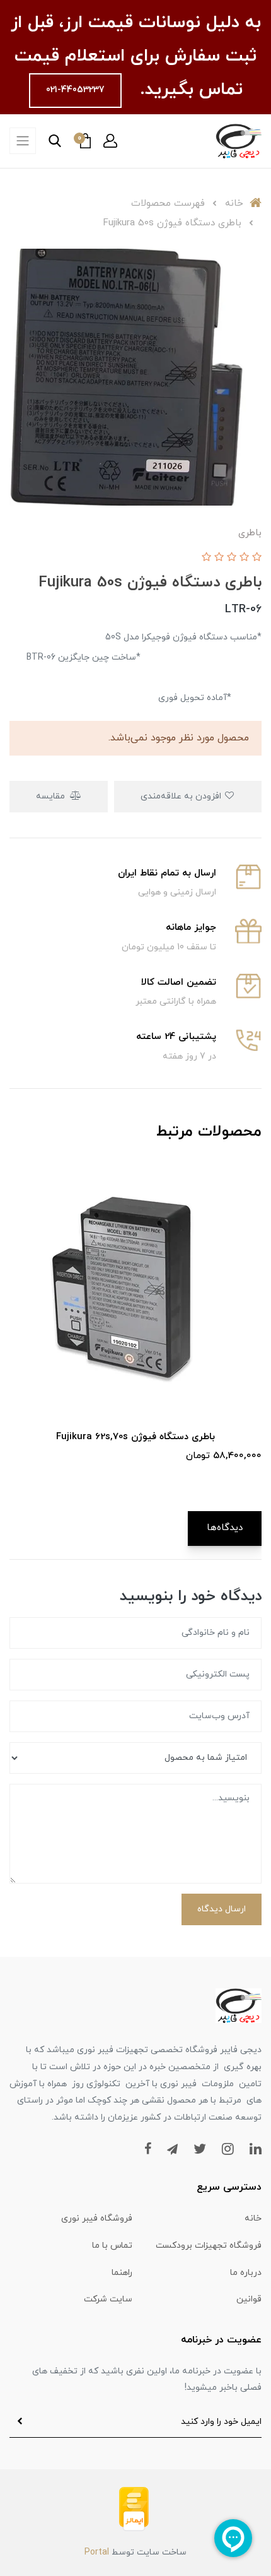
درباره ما (246, 2273)
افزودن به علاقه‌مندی (182, 796)
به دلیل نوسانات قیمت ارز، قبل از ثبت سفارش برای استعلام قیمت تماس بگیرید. (136, 56)
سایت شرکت (108, 2299)
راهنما (122, 2273)
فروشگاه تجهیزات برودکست (209, 2246)
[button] (110, 141)
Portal (97, 2552)
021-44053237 (75, 90)
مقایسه (52, 796)
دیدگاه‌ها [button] (225, 1528)
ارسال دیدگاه (222, 1909)
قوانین (249, 2299)
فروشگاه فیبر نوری (97, 2218)
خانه (253, 2218)
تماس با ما (112, 2246)
